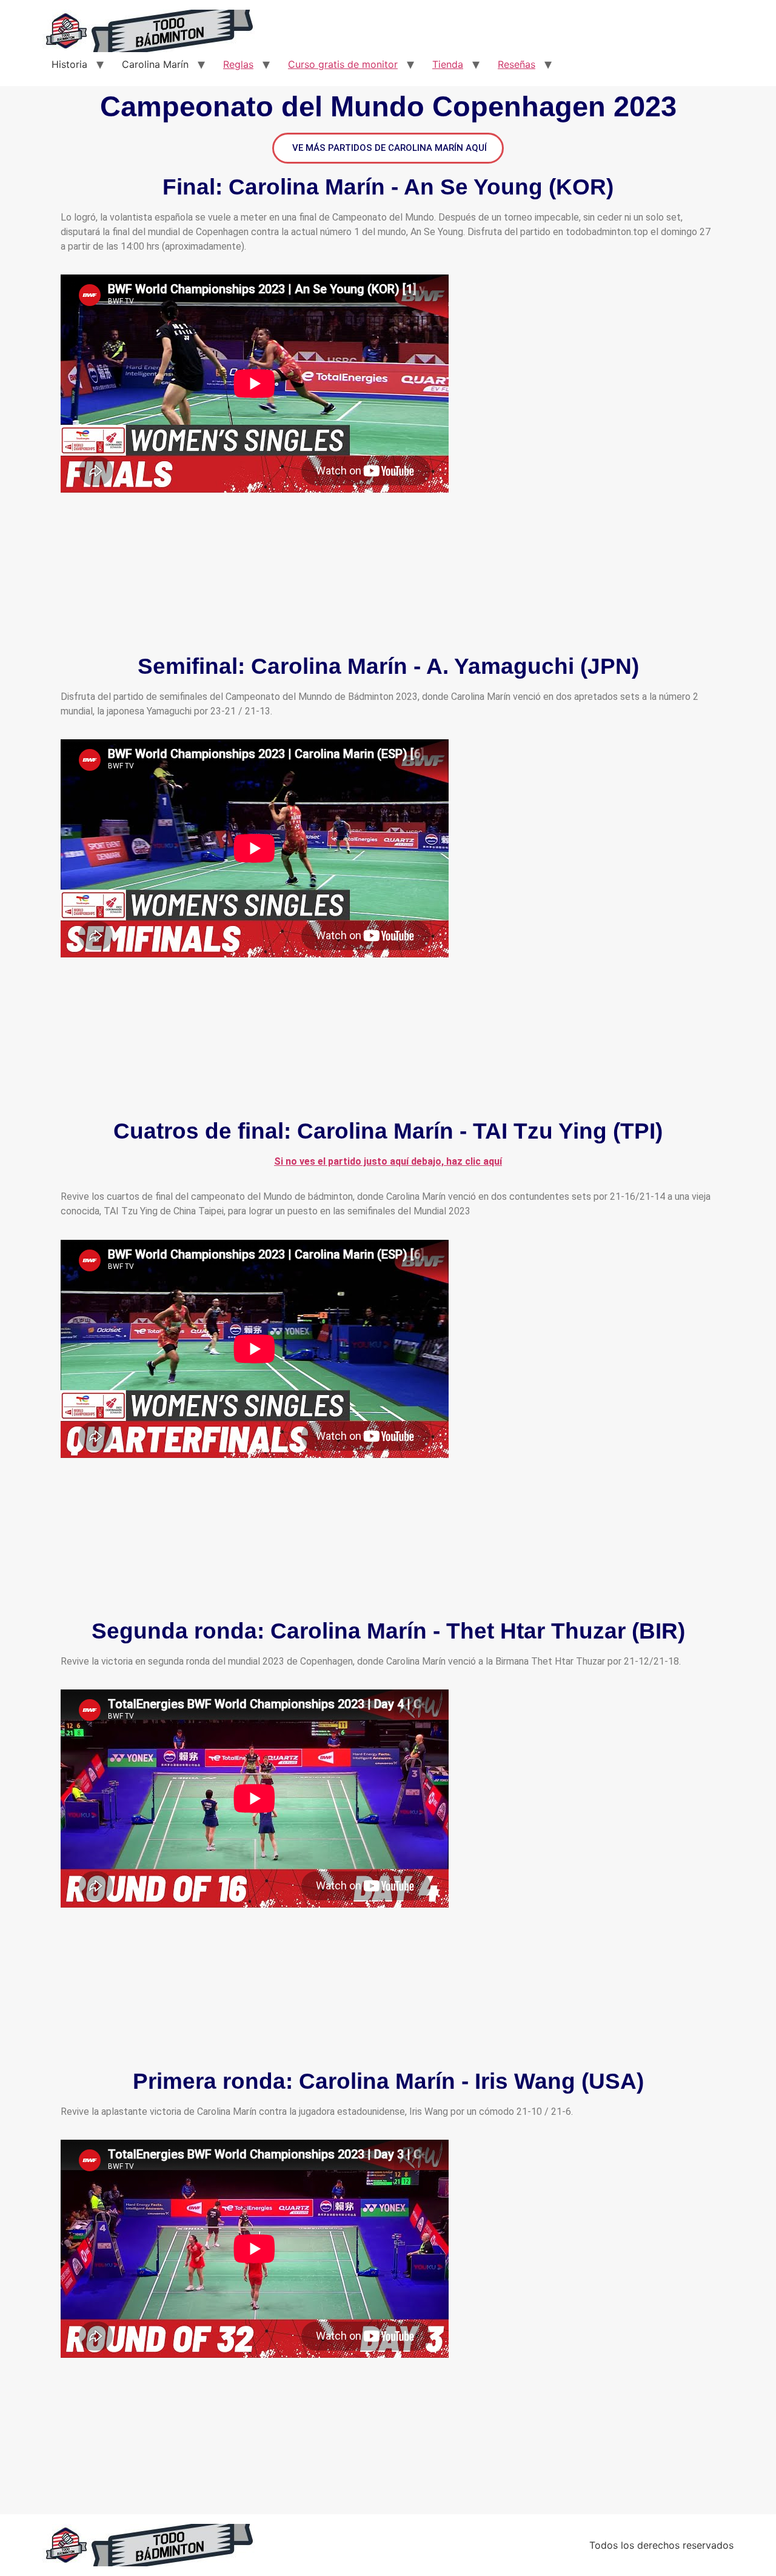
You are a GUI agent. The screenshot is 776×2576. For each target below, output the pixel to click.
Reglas (238, 64)
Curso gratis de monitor (343, 64)
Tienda (448, 64)
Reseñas (517, 64)
